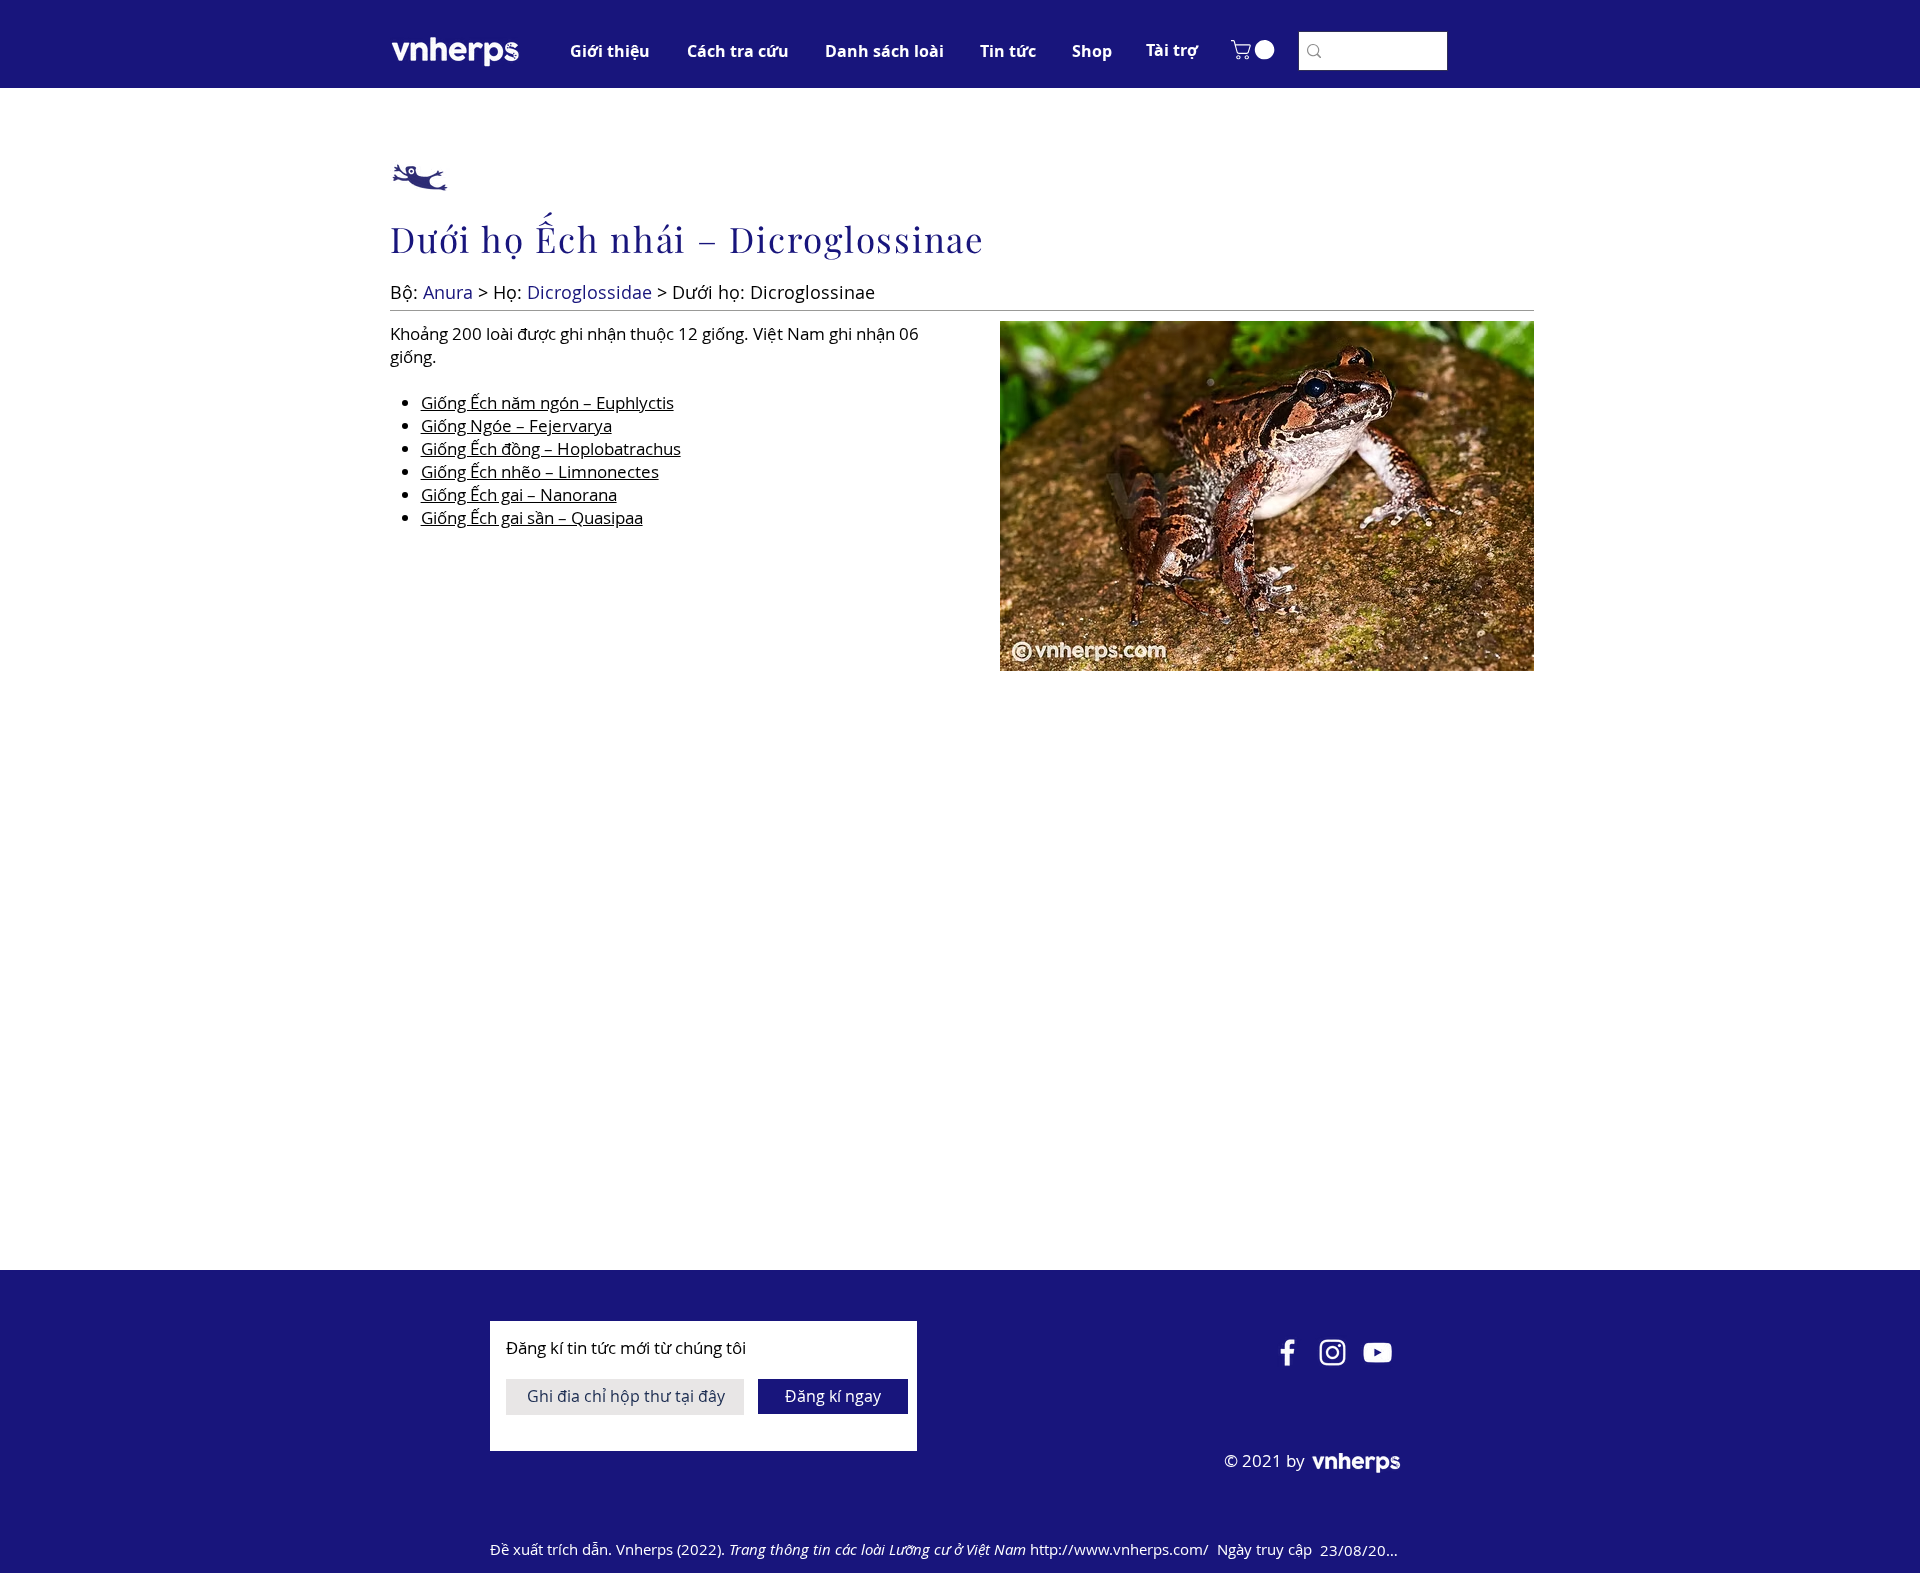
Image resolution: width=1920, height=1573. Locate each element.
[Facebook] (1287, 1352)
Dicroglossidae (589, 292)
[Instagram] (1332, 1352)
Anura (448, 292)
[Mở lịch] (1432, 1550)
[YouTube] (1377, 1352)
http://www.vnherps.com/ (1121, 1549)
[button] (1172, 50)
